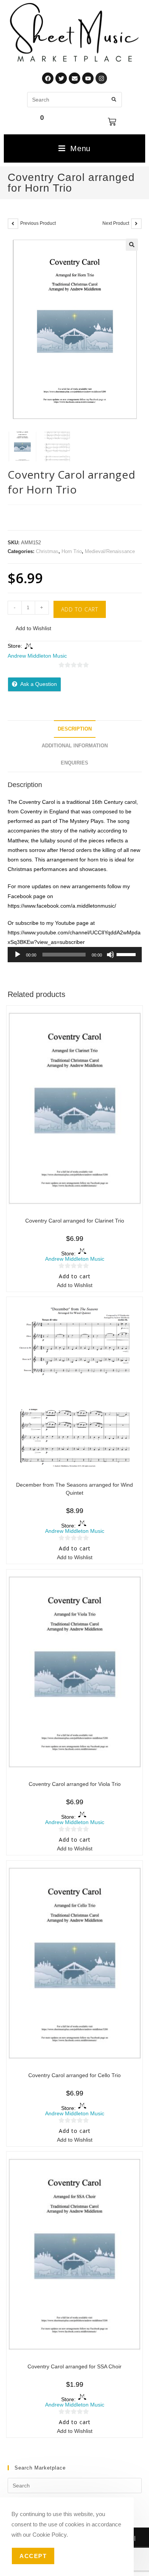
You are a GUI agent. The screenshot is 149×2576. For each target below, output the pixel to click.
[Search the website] (74, 99)
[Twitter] (61, 78)
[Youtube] (88, 78)
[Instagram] (101, 78)
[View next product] (136, 224)
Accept (33, 2556)
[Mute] (110, 955)
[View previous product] (13, 224)
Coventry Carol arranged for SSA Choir (74, 2366)
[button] (132, 245)
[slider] (127, 954)
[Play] (18, 955)
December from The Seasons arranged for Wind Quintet (74, 1489)
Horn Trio (72, 551)
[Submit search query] (114, 100)
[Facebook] (48, 78)
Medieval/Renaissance (110, 551)
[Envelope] (74, 78)
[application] (75, 955)
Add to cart (80, 609)
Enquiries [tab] (74, 763)
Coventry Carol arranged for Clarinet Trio (75, 1221)
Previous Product (38, 223)
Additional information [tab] (75, 746)
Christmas (47, 551)
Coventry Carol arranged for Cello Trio (74, 2075)
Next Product (116, 223)
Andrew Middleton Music (37, 656)
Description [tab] (75, 729)
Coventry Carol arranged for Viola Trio (75, 1784)
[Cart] (112, 122)
